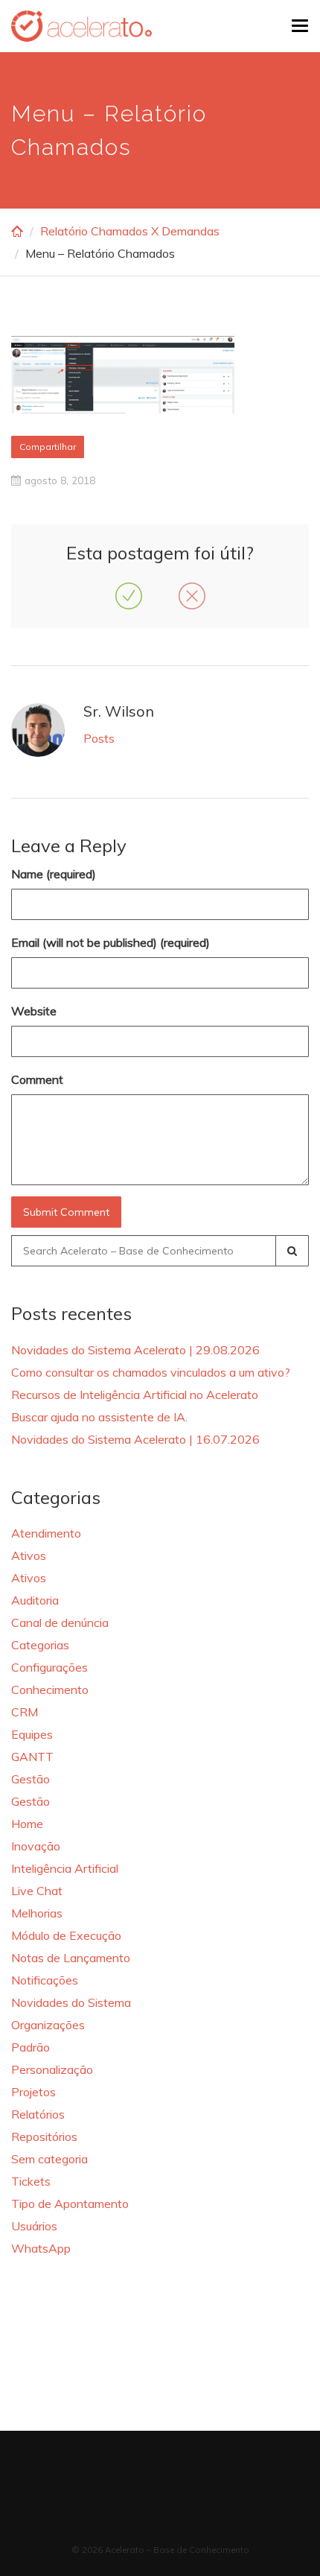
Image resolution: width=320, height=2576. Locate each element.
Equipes (32, 1734)
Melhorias (37, 1913)
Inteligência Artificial (65, 1868)
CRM (25, 1712)
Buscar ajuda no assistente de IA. (99, 1417)
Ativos (29, 1555)
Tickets (31, 2181)
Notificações (45, 1980)
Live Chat (37, 1891)
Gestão (31, 1779)
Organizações (48, 2025)
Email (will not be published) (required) (111, 942)
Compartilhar (48, 447)
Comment (37, 1079)
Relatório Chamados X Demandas (130, 231)
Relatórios (38, 2114)
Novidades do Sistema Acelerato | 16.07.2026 (135, 1439)
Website (34, 1011)
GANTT (32, 1757)
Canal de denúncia (60, 1622)
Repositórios (44, 2136)
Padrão (31, 2047)
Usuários (34, 2226)
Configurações (49, 1667)
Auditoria (35, 1600)
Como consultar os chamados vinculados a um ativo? (151, 1372)
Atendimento (46, 1533)
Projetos (33, 2092)
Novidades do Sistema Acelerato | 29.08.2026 (135, 1350)
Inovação (36, 1846)
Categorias (40, 1645)
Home (27, 1824)
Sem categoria (49, 2159)
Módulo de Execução (66, 1935)
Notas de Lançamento (71, 1958)
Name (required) (54, 874)
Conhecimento (50, 1690)
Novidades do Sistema (71, 2002)
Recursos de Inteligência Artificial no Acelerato (135, 1395)
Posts (99, 738)
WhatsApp (41, 2248)
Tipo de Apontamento (70, 2204)
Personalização (52, 2069)
